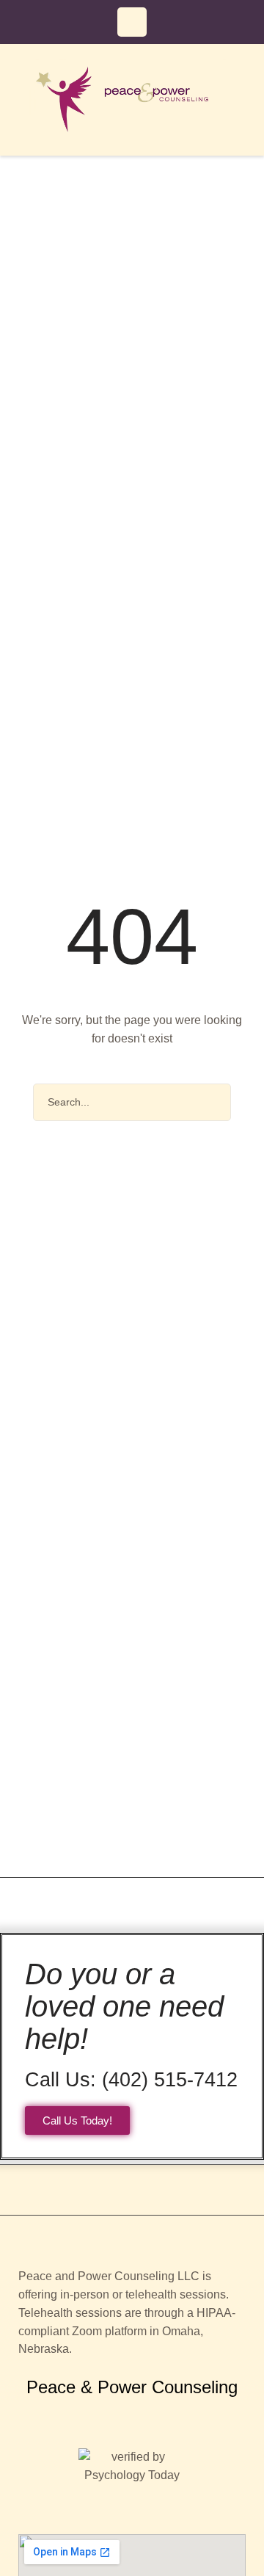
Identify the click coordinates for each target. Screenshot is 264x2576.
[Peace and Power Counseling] (132, 100)
